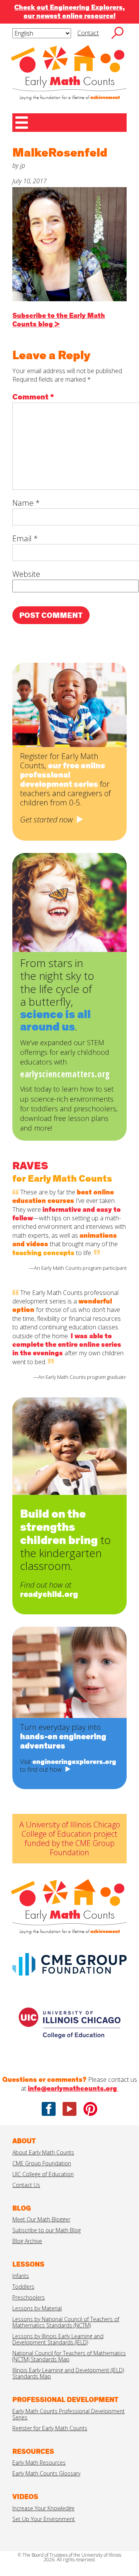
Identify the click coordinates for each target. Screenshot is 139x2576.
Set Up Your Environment (44, 2519)
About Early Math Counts (43, 2152)
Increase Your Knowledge (43, 2508)
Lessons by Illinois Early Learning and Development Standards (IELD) (58, 2339)
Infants (21, 2276)
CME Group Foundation (42, 2163)
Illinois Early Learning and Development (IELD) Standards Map (68, 2373)
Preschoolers (29, 2297)
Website (26, 574)
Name (26, 503)
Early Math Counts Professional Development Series (69, 2414)
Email (25, 538)
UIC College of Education (43, 2174)
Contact (88, 33)
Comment (33, 397)
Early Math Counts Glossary (46, 2473)
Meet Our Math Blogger (41, 2219)
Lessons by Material (37, 2308)
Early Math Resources (39, 2463)
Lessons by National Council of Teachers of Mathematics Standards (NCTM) (66, 2322)
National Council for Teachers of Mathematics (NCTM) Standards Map (69, 2356)
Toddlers (23, 2287)
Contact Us (26, 2185)
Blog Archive (27, 2241)
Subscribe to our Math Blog (47, 2230)
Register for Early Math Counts (50, 2428)
